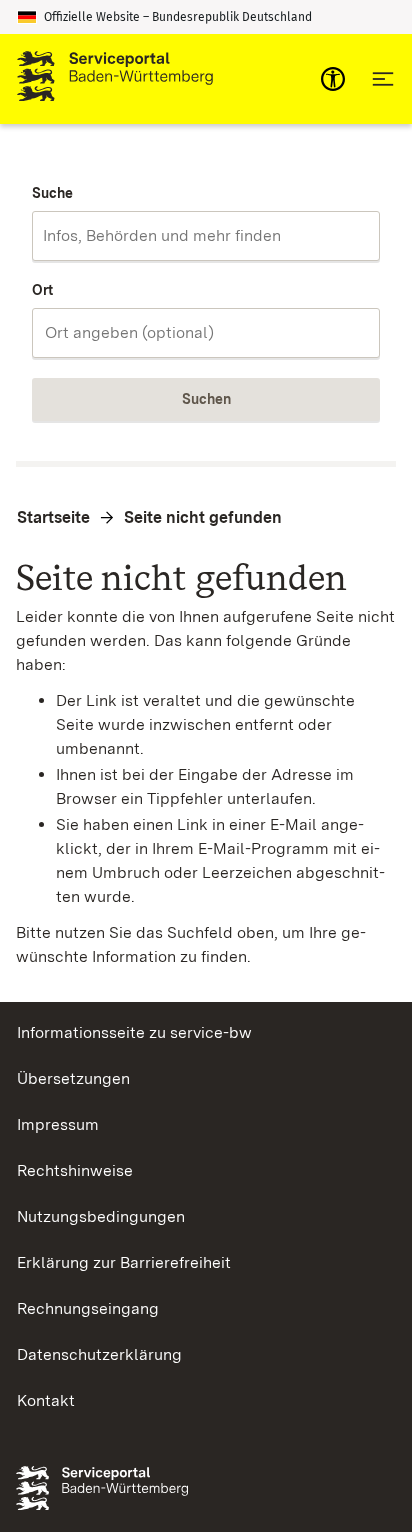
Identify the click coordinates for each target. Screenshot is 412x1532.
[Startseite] (115, 79)
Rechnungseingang (88, 1308)
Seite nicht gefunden (203, 517)
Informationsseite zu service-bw (134, 1032)
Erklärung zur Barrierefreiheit (124, 1262)
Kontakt (46, 1400)
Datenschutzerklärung (99, 1354)
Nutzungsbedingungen (101, 1216)
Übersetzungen (73, 1078)
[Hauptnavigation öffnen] (383, 79)
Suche (52, 193)
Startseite (53, 517)
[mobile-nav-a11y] (333, 79)
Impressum (58, 1124)
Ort (42, 290)
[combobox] (206, 236)
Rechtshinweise (75, 1170)
